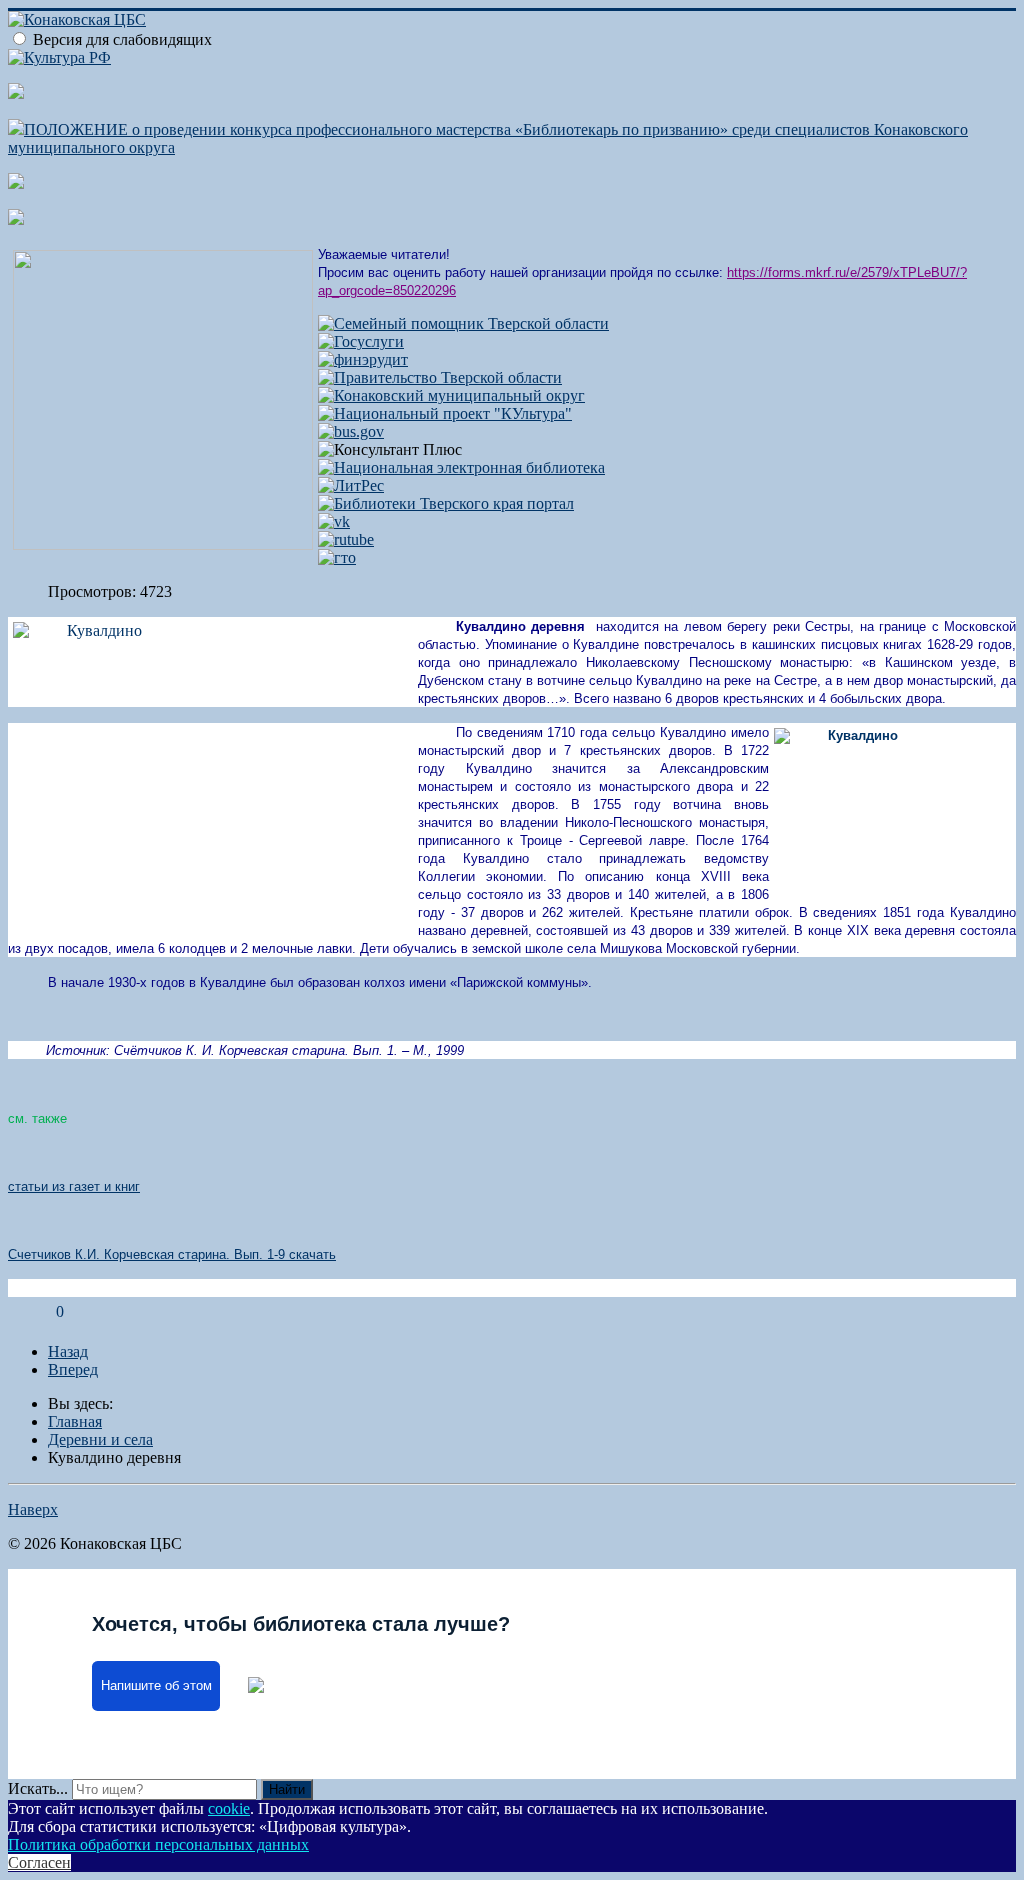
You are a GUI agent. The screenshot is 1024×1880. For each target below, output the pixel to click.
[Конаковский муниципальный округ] (451, 395)
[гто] (337, 557)
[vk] (334, 521)
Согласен (39, 1862)
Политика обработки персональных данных (158, 1844)
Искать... (38, 1788)
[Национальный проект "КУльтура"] (445, 413)
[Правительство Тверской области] (440, 377)
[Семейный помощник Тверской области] (463, 323)
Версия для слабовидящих (122, 39)
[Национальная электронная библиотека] (461, 467)
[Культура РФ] (59, 57)
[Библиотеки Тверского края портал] (446, 503)
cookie (229, 1808)
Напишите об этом (156, 1686)
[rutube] (346, 539)
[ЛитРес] (351, 485)
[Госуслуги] (361, 341)
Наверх (33, 1509)
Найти (287, 1789)
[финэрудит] (363, 359)
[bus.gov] (351, 431)
